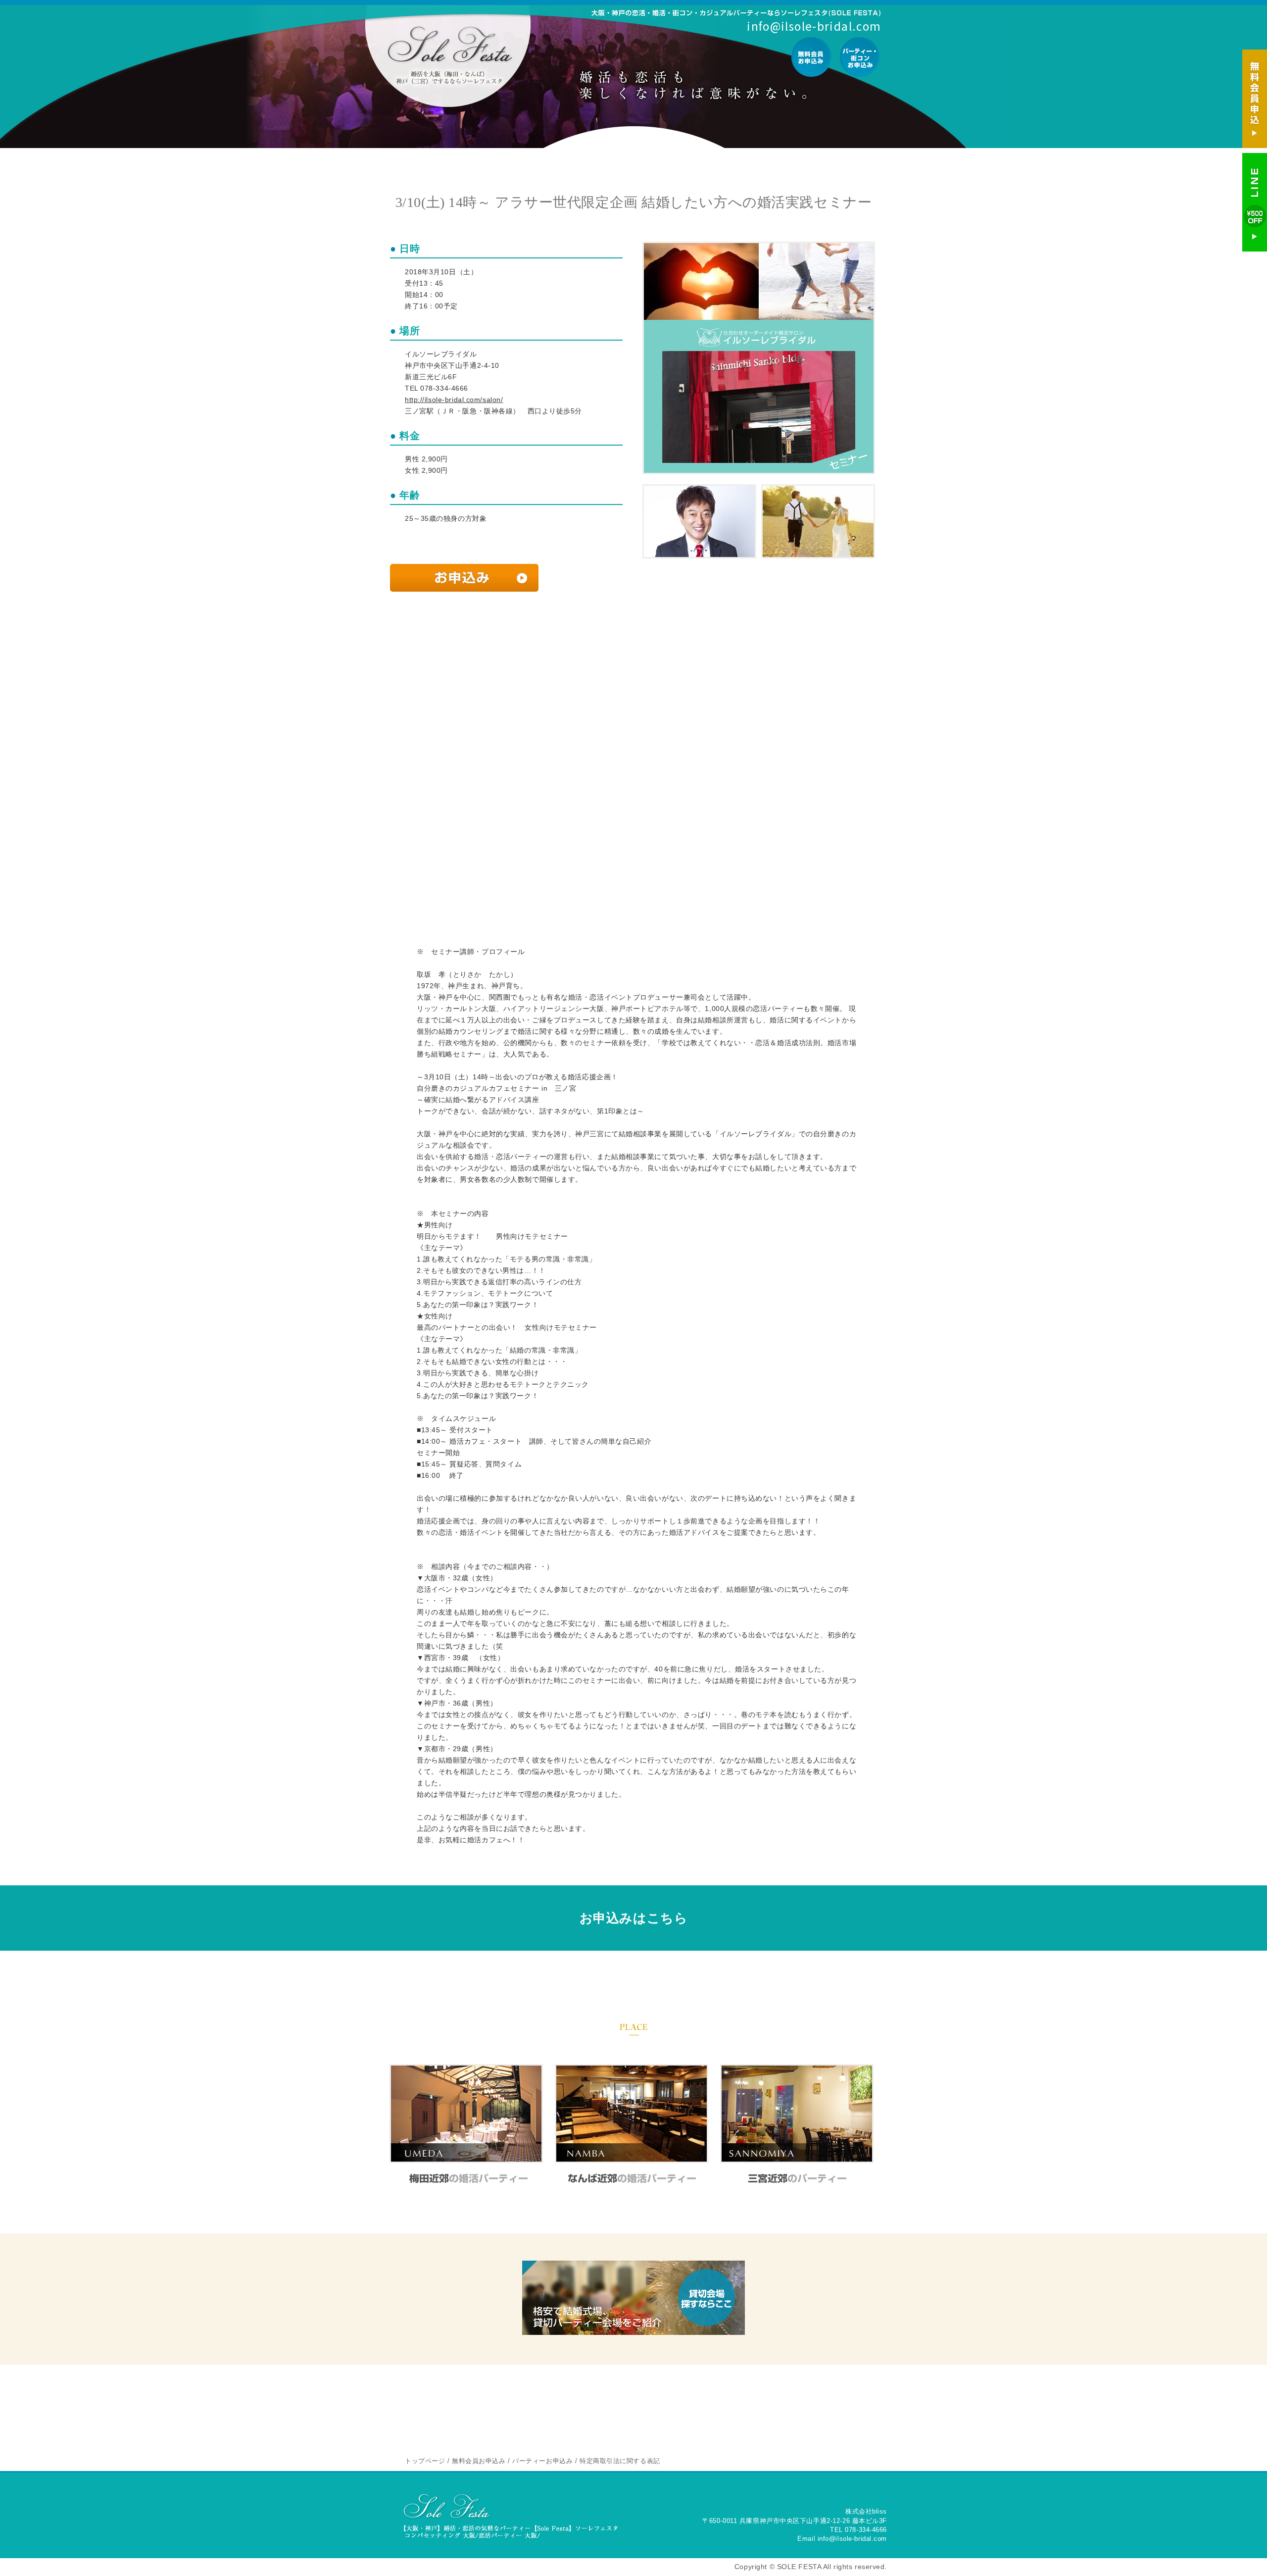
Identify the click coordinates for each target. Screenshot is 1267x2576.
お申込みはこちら (633, 1918)
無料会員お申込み (811, 57)
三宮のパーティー (797, 2178)
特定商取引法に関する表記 (620, 2461)
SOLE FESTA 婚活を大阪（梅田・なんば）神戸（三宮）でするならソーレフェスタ (449, 55)
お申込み (464, 578)
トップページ (425, 2461)
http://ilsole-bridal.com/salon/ (454, 400)
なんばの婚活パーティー (632, 2178)
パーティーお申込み (859, 57)
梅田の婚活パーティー (466, 2178)
